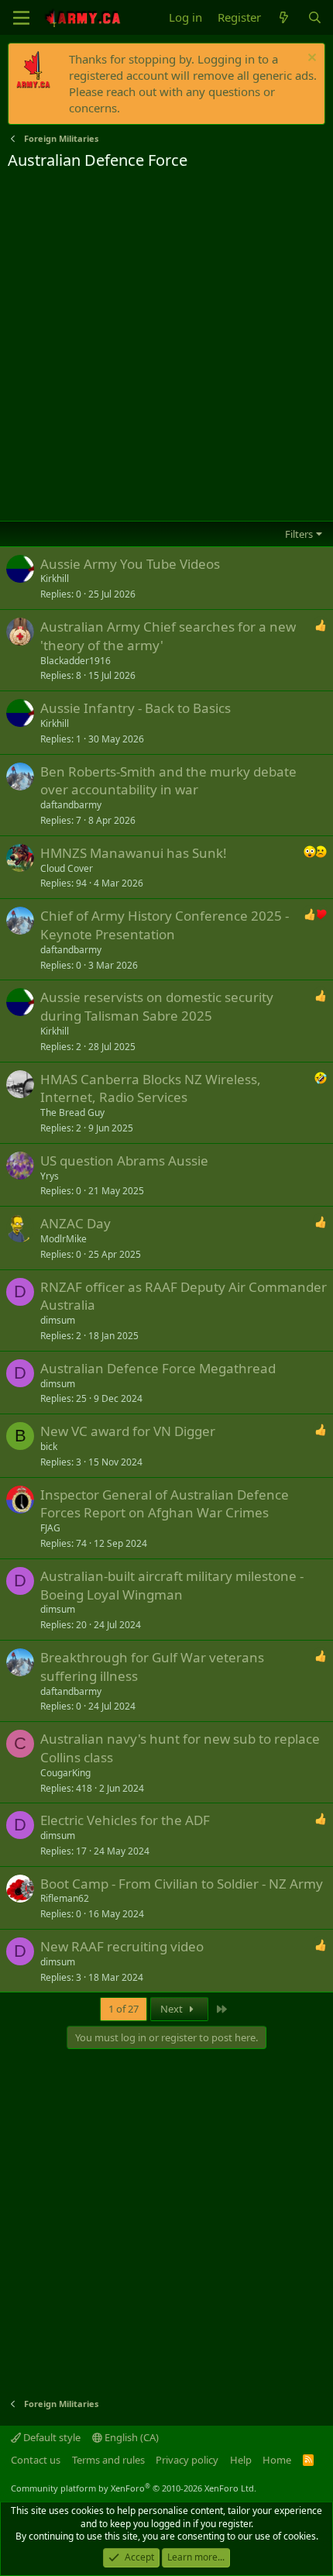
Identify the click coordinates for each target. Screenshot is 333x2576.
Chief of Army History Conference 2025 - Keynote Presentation (165, 925)
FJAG (50, 1528)
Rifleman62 (65, 1898)
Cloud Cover (67, 868)
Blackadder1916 (76, 661)
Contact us (36, 2460)
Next (173, 2009)
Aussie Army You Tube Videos (130, 564)
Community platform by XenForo (134, 2488)
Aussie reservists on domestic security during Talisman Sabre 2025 (157, 1006)
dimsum (58, 1320)
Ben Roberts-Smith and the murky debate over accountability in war (168, 781)
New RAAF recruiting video (122, 1946)
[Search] (315, 17)
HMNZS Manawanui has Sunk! (134, 853)
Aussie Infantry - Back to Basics (136, 708)
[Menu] (21, 18)
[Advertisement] (166, 346)
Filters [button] (299, 534)
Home (277, 2460)
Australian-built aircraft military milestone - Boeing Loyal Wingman (172, 1585)
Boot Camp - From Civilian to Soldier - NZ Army (182, 1884)
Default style (51, 2437)
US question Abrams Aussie (124, 1161)
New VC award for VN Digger (128, 1431)
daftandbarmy (71, 805)
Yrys (50, 1176)
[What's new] (284, 17)
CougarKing (65, 1773)
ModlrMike (64, 1239)
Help (241, 2460)
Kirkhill (55, 579)
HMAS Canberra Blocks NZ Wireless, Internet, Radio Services (151, 1088)
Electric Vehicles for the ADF (125, 1820)
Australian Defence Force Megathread (158, 1368)
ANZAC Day (76, 1223)
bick (49, 1446)
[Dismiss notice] (310, 59)
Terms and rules (108, 2460)
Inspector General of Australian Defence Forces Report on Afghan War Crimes (165, 1504)
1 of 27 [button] (124, 2009)
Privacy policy (187, 2460)
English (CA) (130, 2437)
